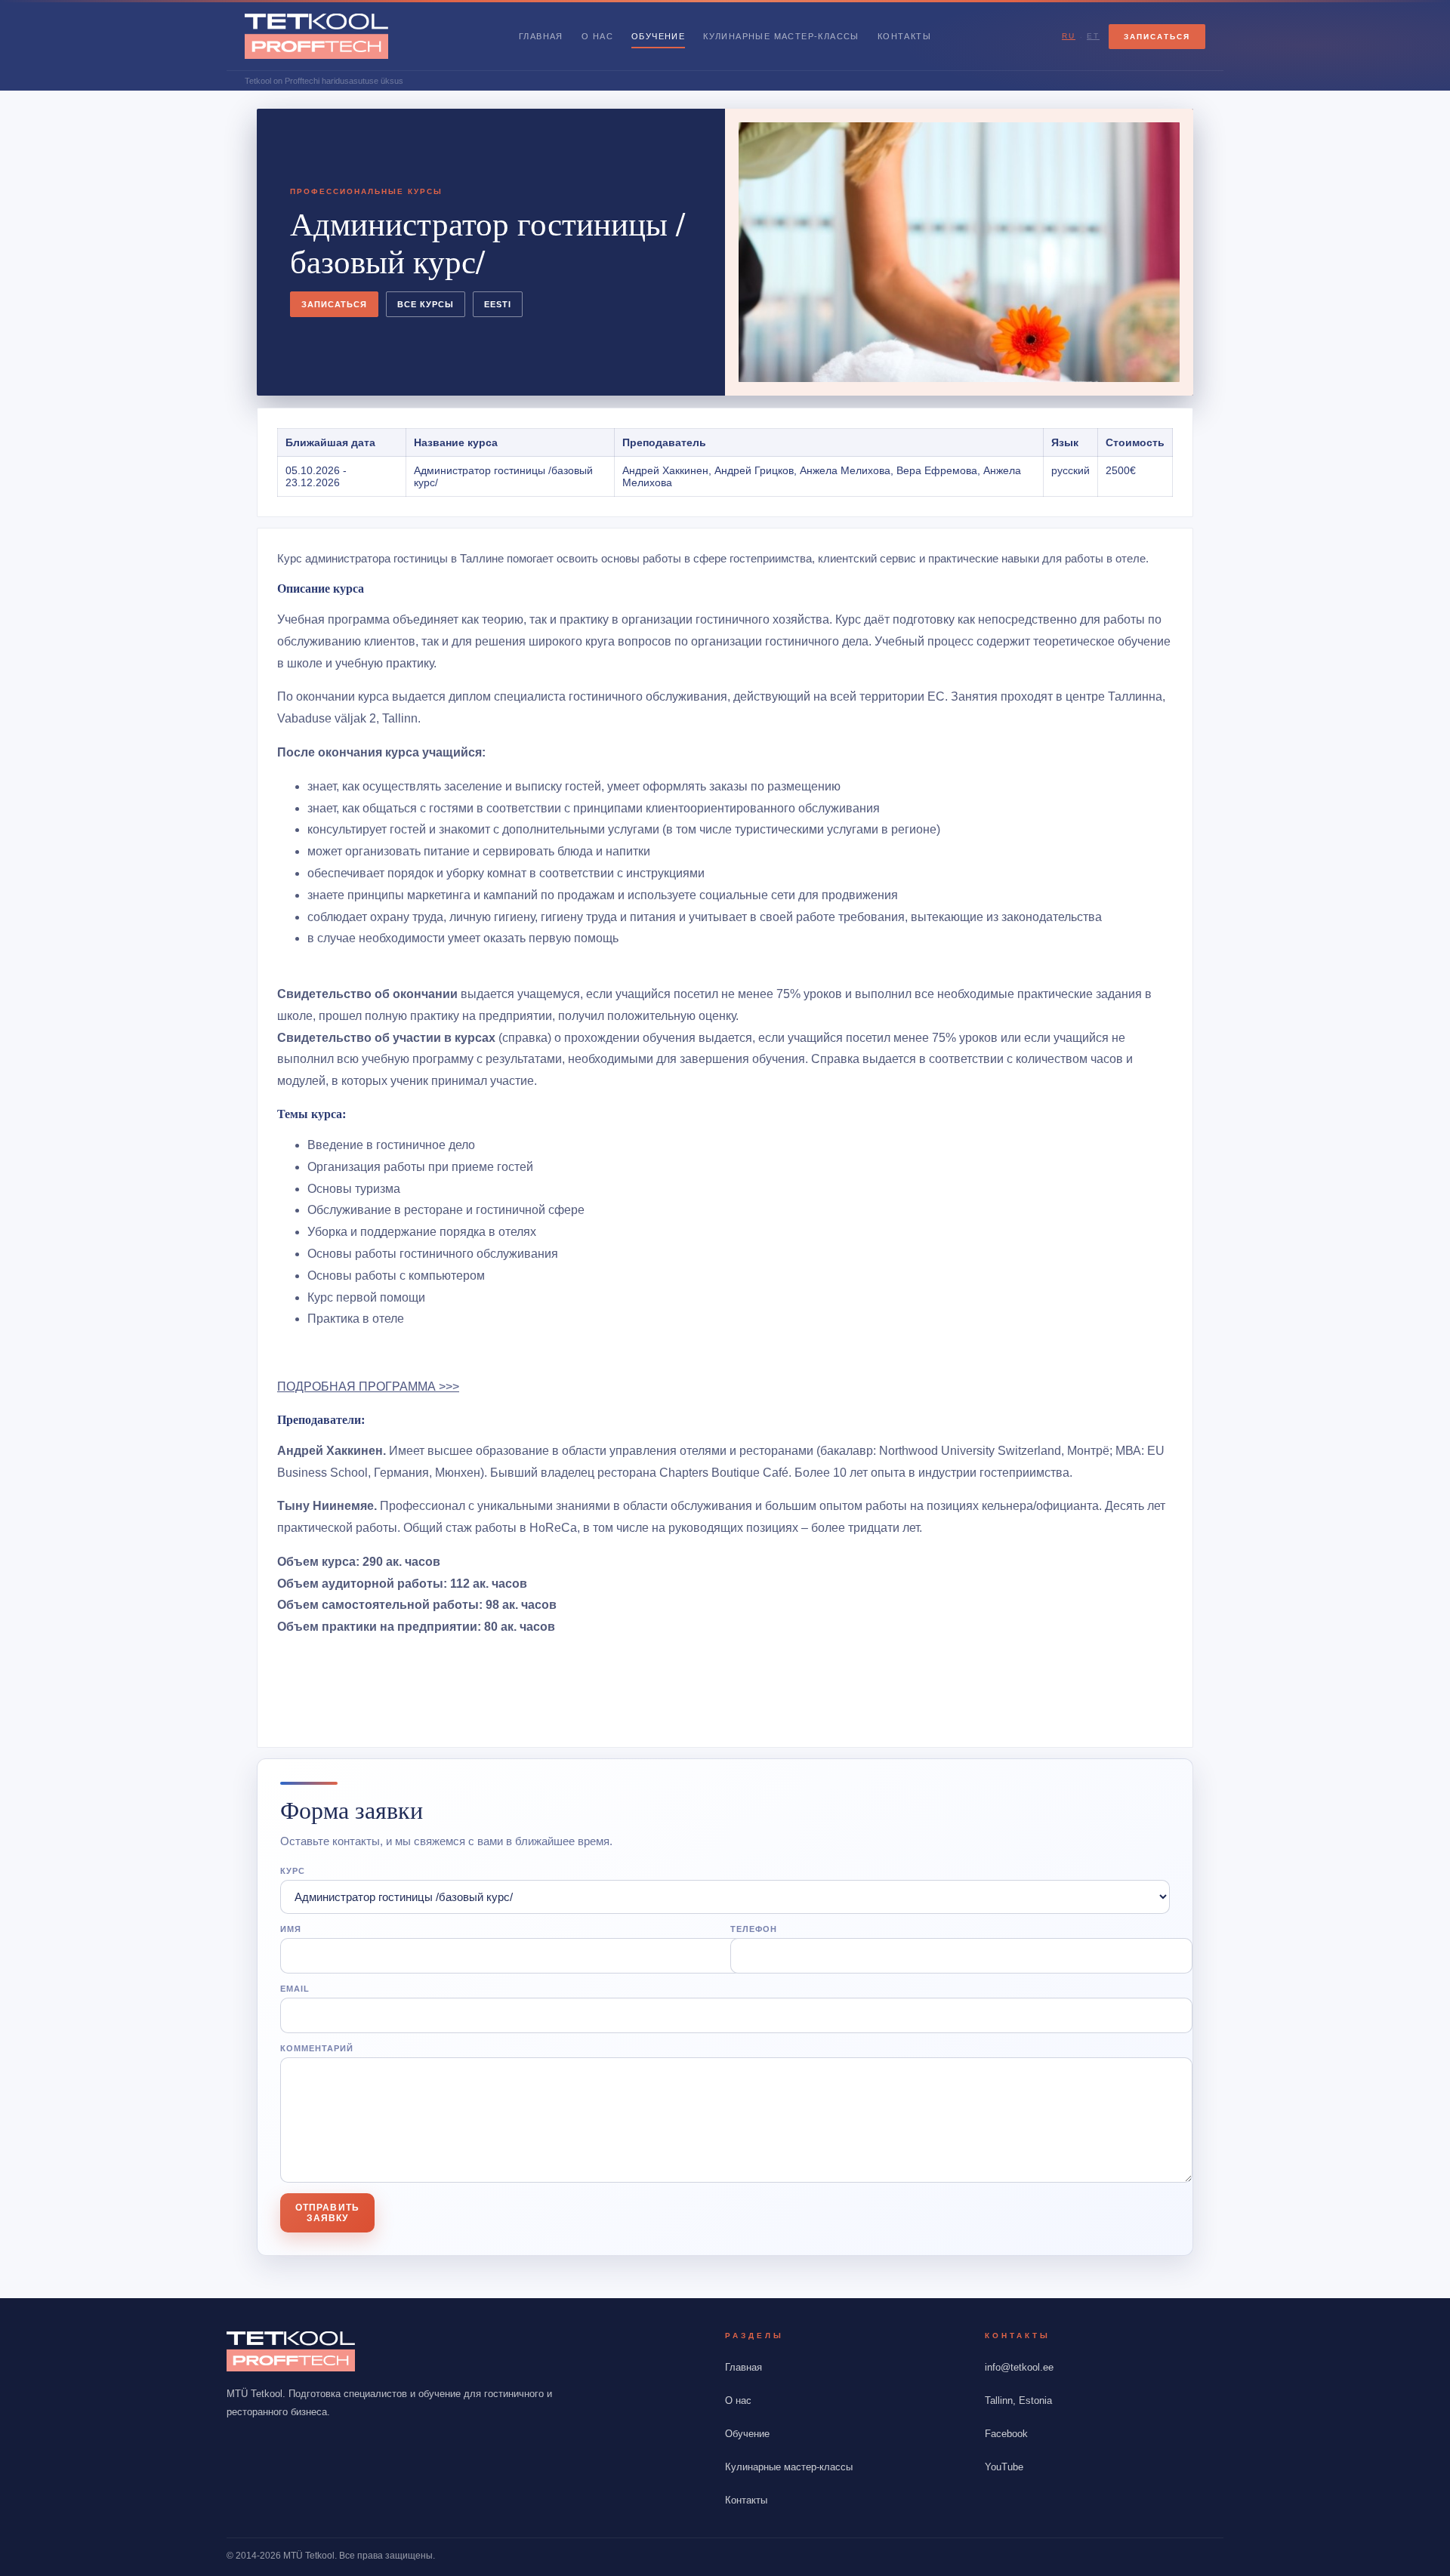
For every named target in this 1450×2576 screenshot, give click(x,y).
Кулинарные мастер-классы (781, 36)
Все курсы (426, 304)
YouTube (1004, 2467)
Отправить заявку (327, 2213)
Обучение (658, 36)
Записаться (1157, 37)
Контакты (904, 36)
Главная (541, 36)
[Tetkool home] (316, 36)
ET (1093, 36)
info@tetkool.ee (1019, 2367)
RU (1069, 36)
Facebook (1006, 2434)
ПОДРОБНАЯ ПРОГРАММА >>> (368, 1387)
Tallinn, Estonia (1018, 2400)
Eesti (498, 304)
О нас (597, 36)
